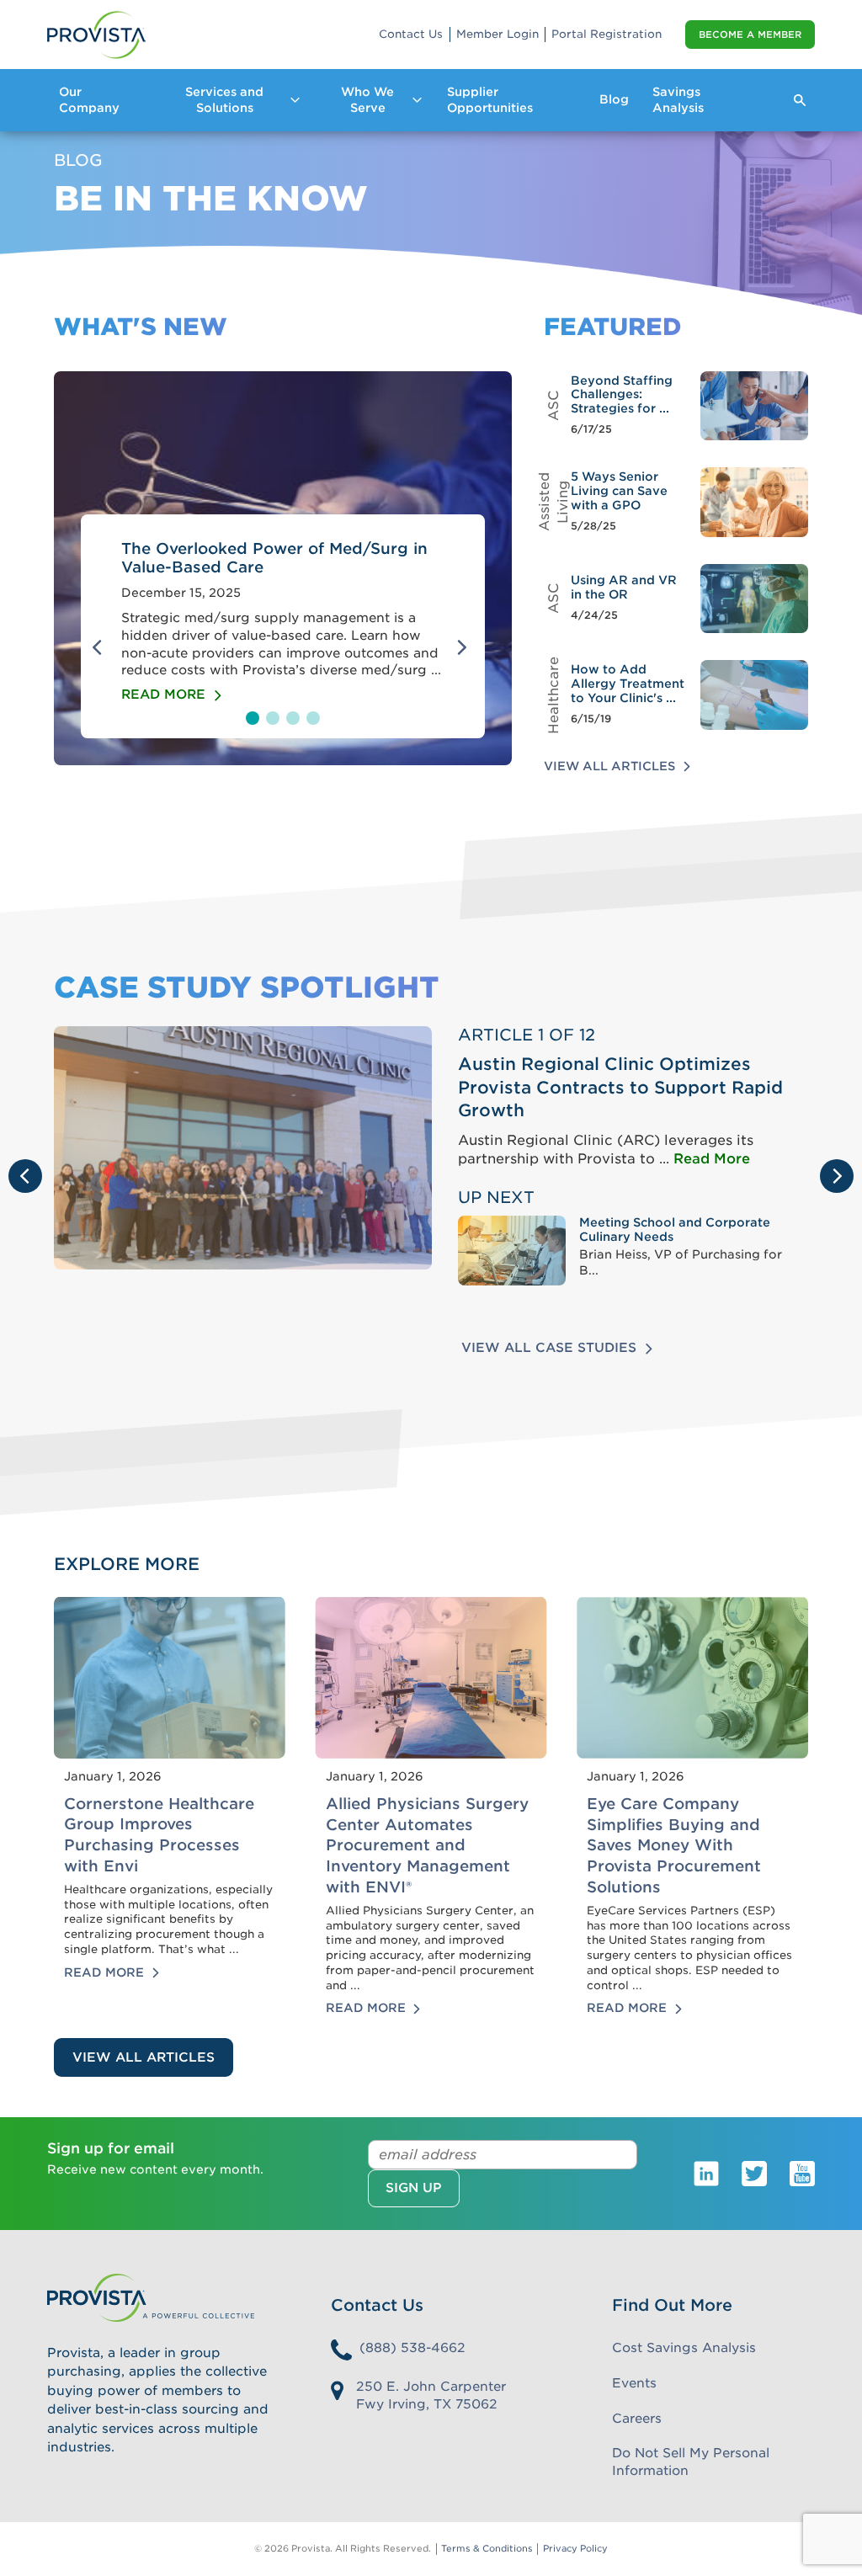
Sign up (414, 2188)
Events (634, 2383)
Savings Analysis (678, 100)
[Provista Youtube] (802, 2173)
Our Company (89, 100)
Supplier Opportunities (490, 100)
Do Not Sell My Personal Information (691, 2462)
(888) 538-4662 (412, 2348)
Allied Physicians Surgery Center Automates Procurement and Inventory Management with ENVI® (427, 1845)
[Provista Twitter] (754, 2173)
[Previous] (101, 647)
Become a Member (750, 35)
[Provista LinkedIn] (706, 2173)
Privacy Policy (575, 2549)
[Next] (465, 647)
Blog (614, 99)
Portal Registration (607, 34)
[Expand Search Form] (800, 100)
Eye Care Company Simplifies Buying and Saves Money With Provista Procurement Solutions (674, 1845)
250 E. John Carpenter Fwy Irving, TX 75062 (431, 2395)
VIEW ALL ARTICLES (144, 2057)
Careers (637, 2419)
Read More (712, 1159)
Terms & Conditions (487, 2549)
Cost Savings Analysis (684, 2348)
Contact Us (411, 34)
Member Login (498, 34)
